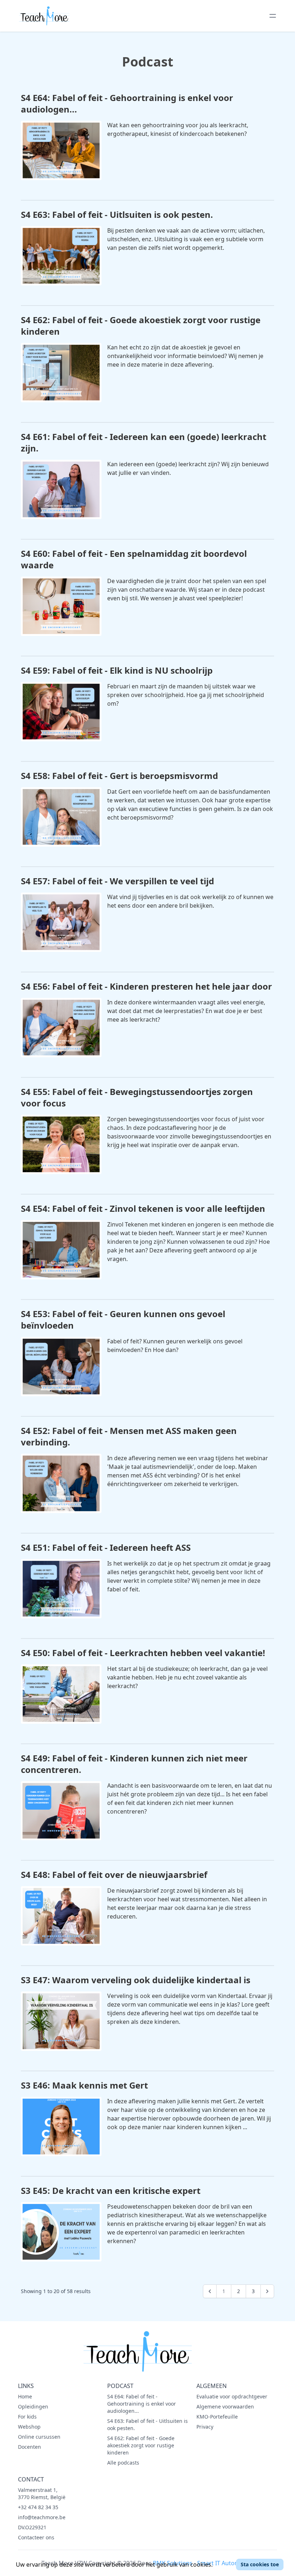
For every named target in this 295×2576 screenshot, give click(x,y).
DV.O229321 (32, 2527)
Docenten (29, 2447)
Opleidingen (33, 2407)
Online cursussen (39, 2437)
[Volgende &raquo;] (267, 2291)
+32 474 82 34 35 (38, 2507)
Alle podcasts (123, 2463)
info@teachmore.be (42, 2517)
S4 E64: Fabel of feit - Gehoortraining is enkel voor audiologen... (142, 2404)
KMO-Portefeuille (217, 2417)
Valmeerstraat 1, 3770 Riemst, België (42, 2494)
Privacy (205, 2427)
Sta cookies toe (260, 2564)
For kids (27, 2417)
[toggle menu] (273, 16)
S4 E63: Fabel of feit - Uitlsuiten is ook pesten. (147, 2424)
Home (25, 2396)
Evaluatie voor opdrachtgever (232, 2396)
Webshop (29, 2427)
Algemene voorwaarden (225, 2407)
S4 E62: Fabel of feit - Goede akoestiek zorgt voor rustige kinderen (141, 2445)
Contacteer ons (36, 2537)
